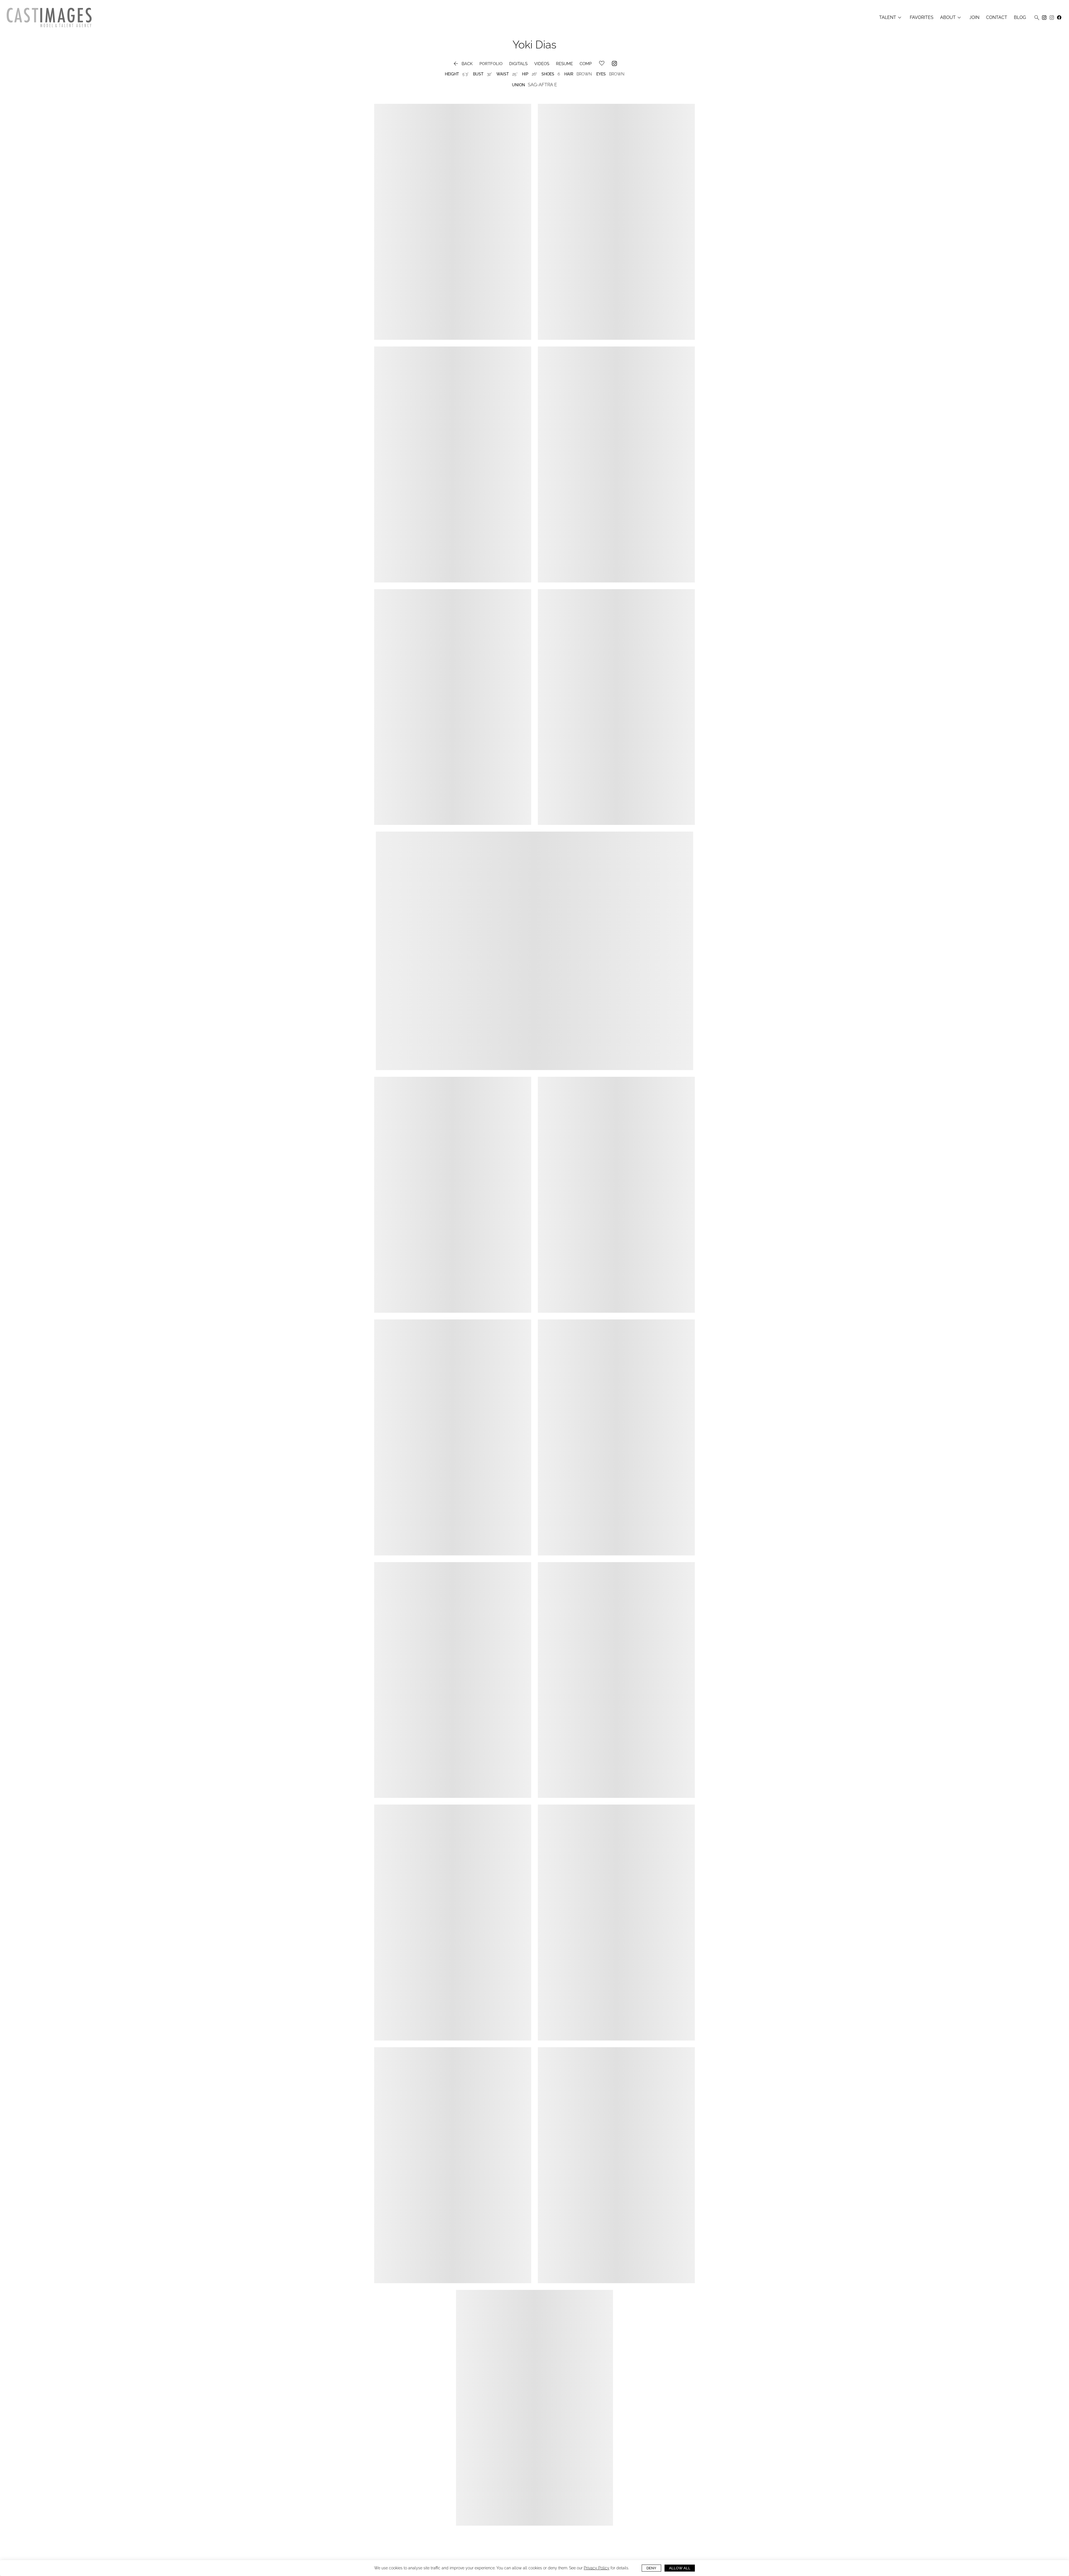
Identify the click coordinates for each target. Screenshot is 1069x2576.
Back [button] (463, 64)
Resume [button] (564, 64)
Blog (1020, 18)
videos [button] (542, 64)
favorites (922, 18)
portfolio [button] (491, 64)
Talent (891, 18)
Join (974, 18)
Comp (586, 64)
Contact (997, 18)
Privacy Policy (597, 2568)
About (951, 18)
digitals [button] (518, 64)
